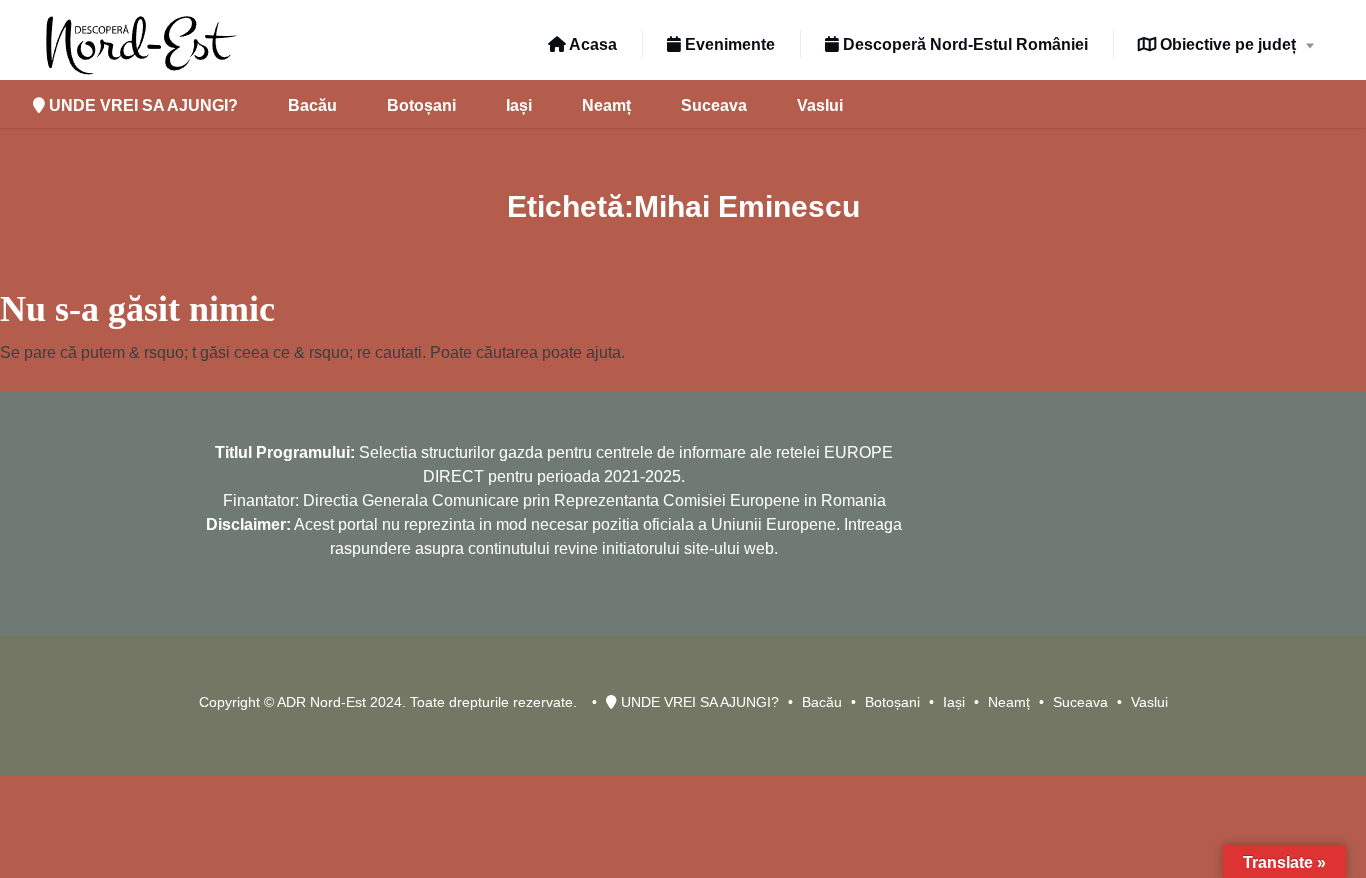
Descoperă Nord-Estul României (963, 44)
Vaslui (820, 105)
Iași (519, 105)
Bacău (312, 105)
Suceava (714, 105)
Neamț (606, 105)
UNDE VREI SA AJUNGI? (141, 105)
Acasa (591, 44)
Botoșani (421, 105)
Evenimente (728, 44)
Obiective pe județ (1226, 44)
